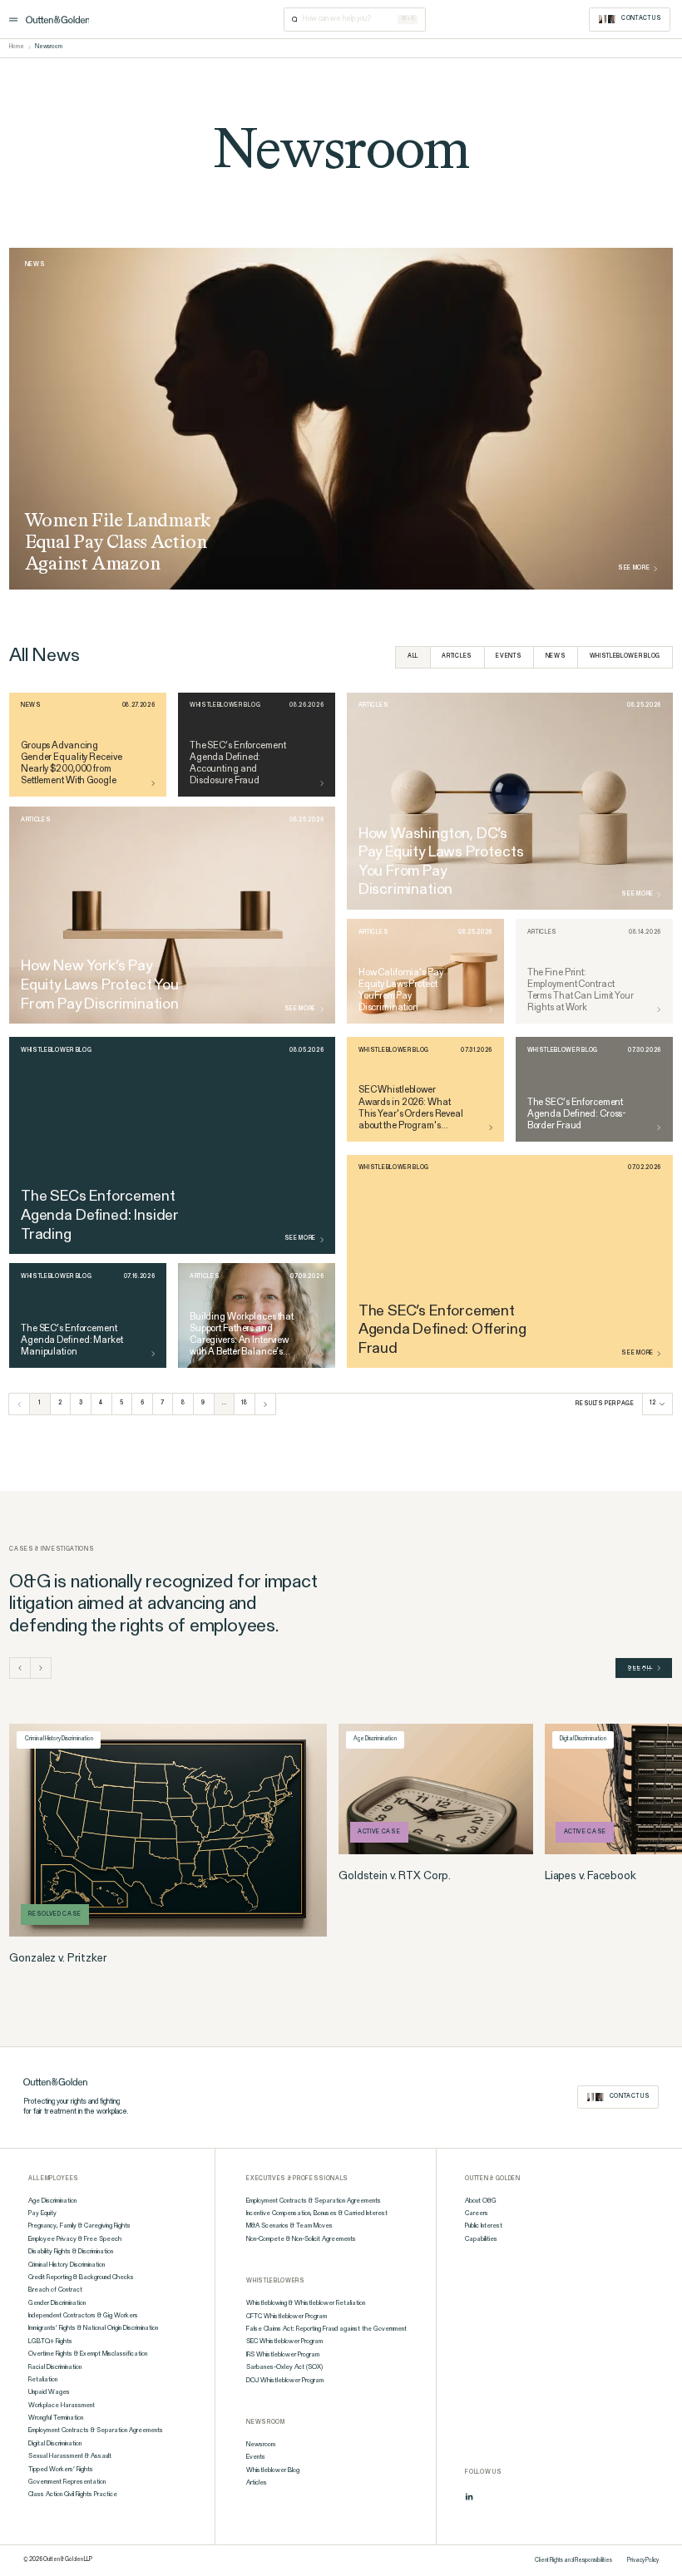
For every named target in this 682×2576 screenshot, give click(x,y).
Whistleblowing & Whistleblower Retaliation (306, 2303)
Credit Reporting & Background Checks (81, 2277)
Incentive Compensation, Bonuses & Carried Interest (317, 2213)
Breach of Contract (55, 2290)
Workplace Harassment (62, 2406)
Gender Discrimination (57, 2303)
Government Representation (67, 2482)
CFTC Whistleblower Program (287, 2317)
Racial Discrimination (55, 2367)
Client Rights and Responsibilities (573, 2561)
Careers (477, 2213)
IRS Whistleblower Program (283, 2355)
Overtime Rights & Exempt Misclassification (88, 2354)
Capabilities (481, 2239)
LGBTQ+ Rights (50, 2342)
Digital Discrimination (55, 2444)
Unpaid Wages (49, 2392)
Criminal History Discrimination (67, 2265)
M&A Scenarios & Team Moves (289, 2226)
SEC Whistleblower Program (284, 2342)
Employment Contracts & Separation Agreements (96, 2430)
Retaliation (43, 2380)
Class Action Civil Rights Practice (73, 2495)
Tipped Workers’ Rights (61, 2470)
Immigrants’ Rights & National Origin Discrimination (93, 2328)
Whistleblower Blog (625, 656)
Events (509, 656)
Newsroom (261, 2445)
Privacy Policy (643, 2561)
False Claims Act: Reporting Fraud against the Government (326, 2329)
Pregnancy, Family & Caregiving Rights (79, 2226)
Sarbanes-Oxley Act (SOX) (284, 2367)
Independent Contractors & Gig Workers (83, 2316)
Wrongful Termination (56, 2418)
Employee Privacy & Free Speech (75, 2239)
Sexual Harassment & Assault (70, 2456)
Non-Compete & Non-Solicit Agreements (301, 2239)
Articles (457, 656)
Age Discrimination (52, 2201)
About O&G (481, 2201)
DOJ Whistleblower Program (285, 2381)
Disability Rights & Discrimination (71, 2252)
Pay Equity (42, 2213)
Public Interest (484, 2226)
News (556, 656)
